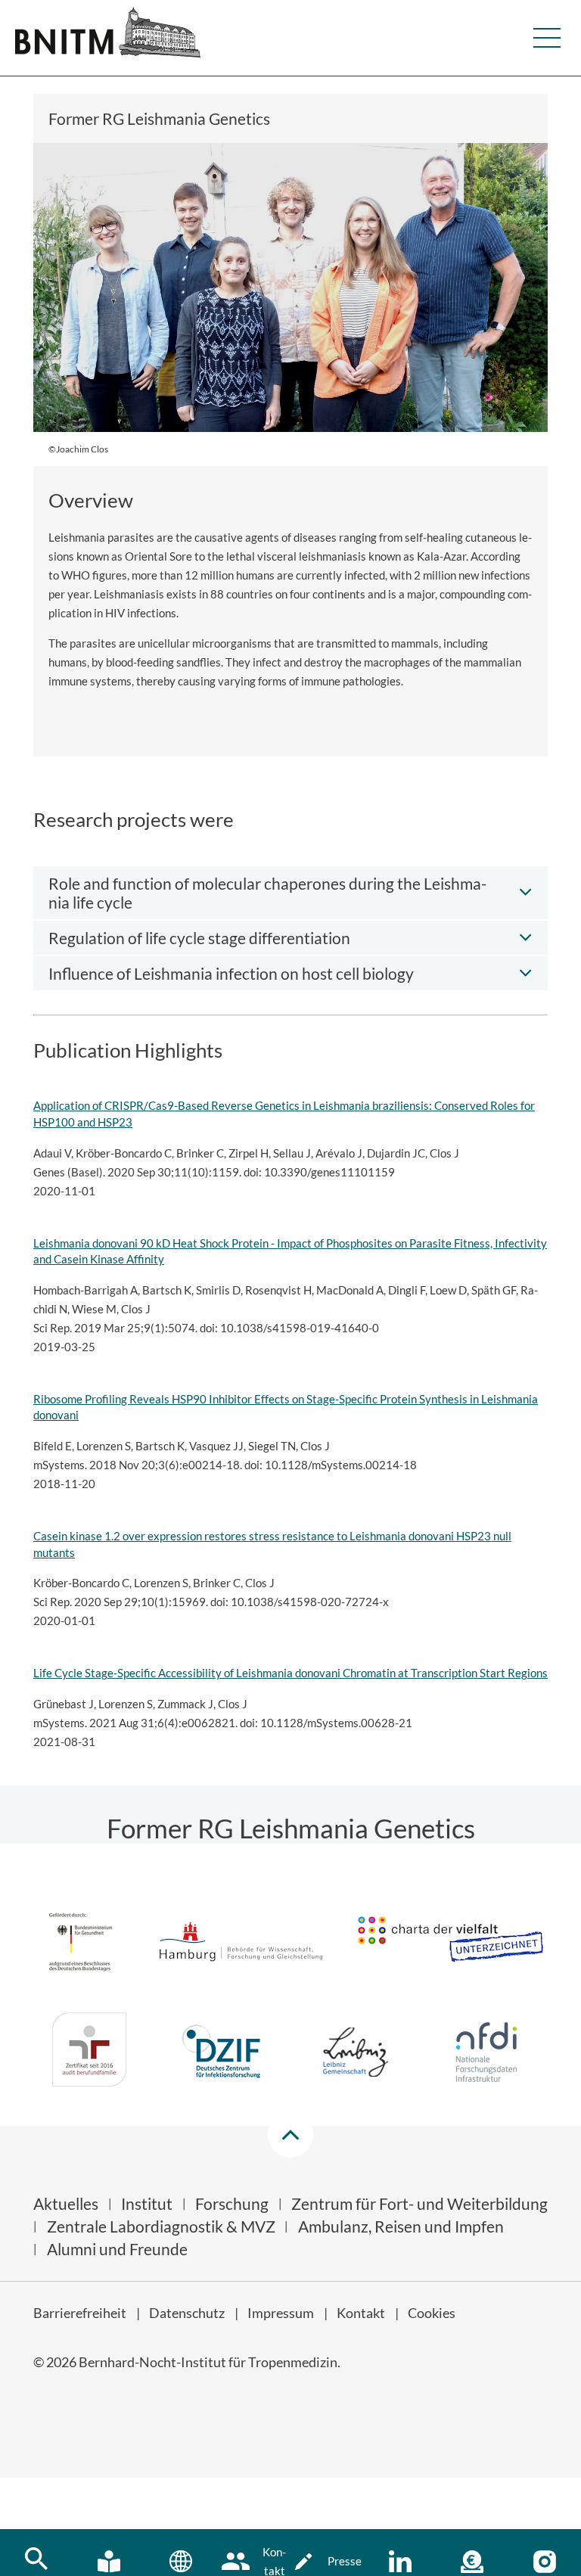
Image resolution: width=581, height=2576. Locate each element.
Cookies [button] (432, 2313)
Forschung (232, 2203)
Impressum (281, 2313)
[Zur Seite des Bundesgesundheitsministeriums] (81, 1944)
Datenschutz (187, 2313)
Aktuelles (66, 2203)
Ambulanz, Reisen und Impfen (401, 2226)
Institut (147, 2203)
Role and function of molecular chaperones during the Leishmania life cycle (267, 893)
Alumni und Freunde (117, 2249)
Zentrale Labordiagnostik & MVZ (161, 2226)
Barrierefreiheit (80, 2313)
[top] (290, 2135)
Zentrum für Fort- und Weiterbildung (419, 2203)
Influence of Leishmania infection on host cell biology (231, 973)
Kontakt (361, 2313)
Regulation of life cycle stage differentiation (199, 938)
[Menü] (547, 38)
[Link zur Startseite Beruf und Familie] (89, 2052)
